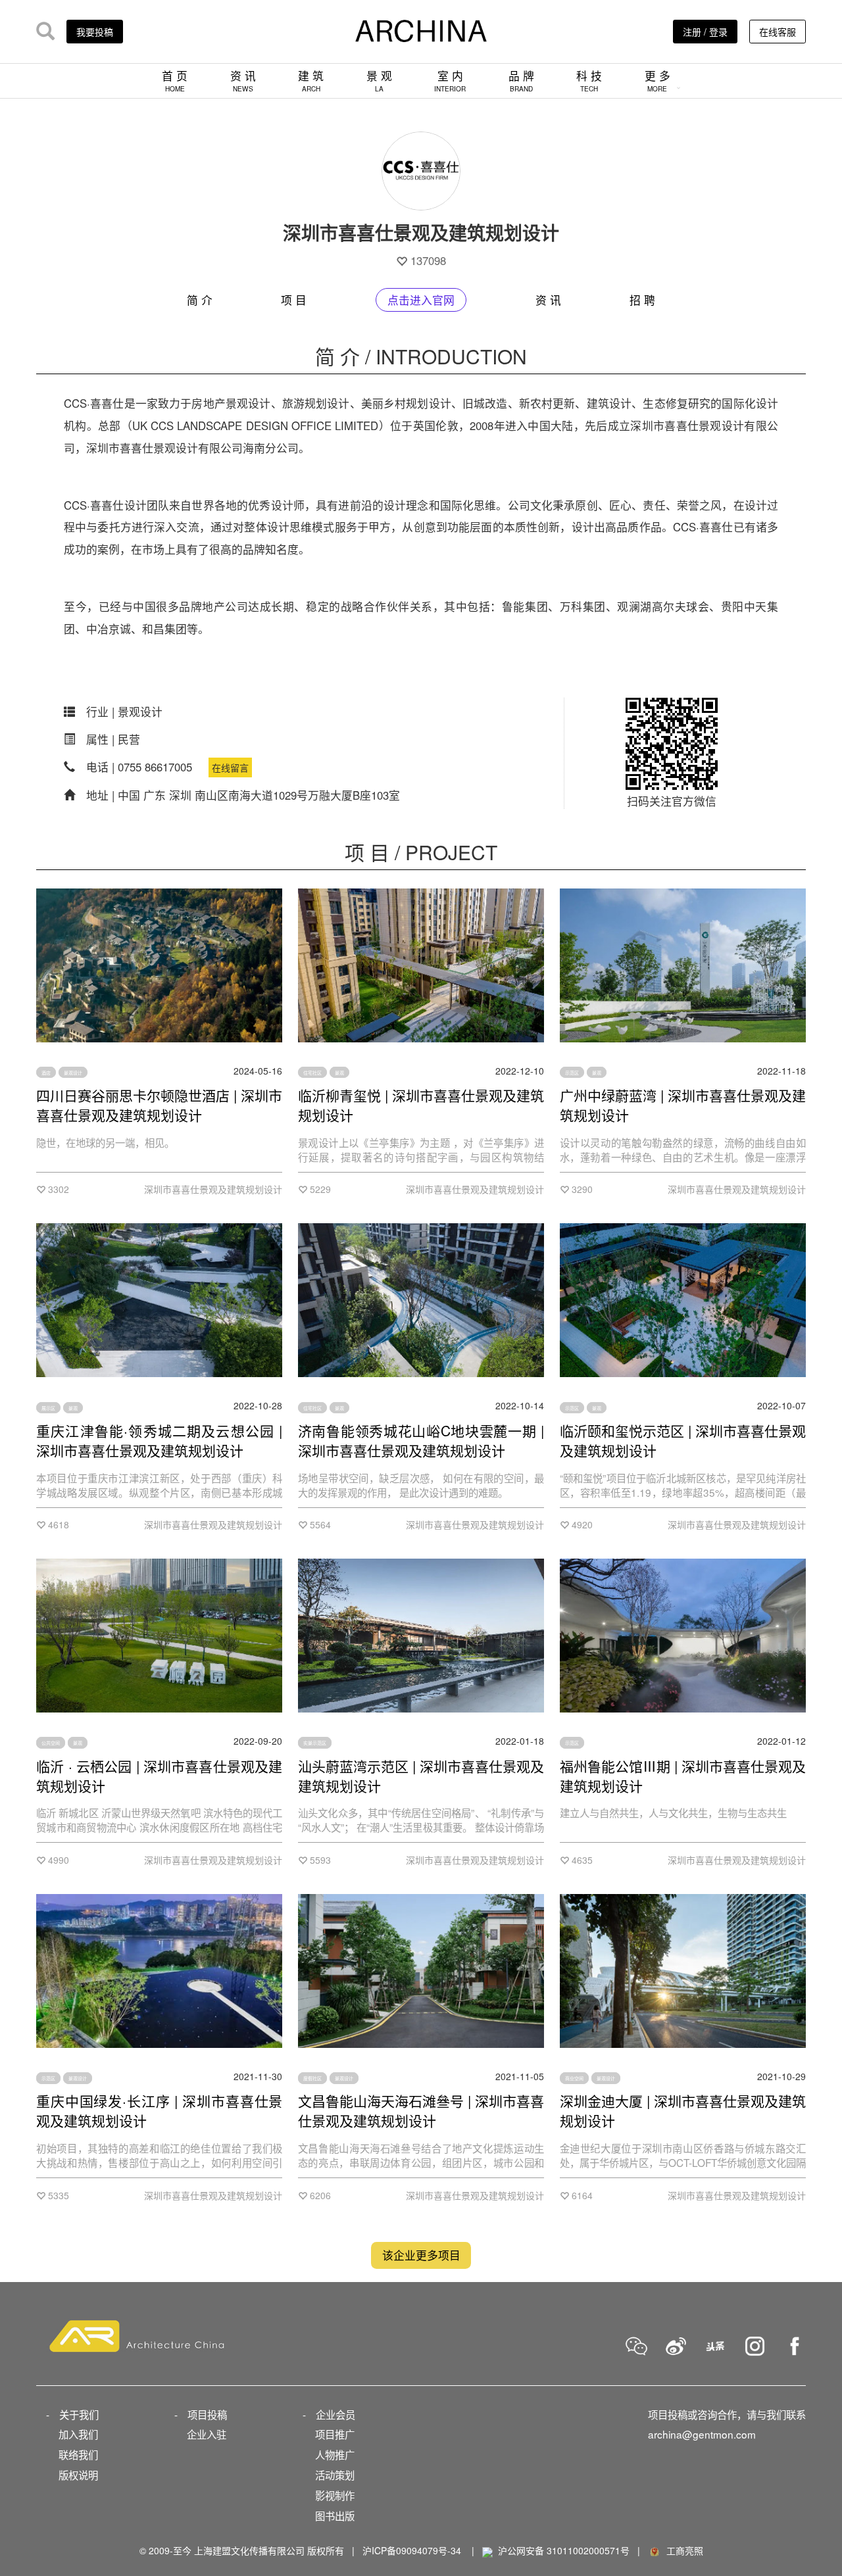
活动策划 (335, 2475)
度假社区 (312, 2078)
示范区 (572, 1073)
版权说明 (78, 2475)
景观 (339, 1073)
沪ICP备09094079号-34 (412, 2550)
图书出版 (335, 2515)
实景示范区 (315, 1743)
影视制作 (335, 2495)
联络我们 (78, 2454)
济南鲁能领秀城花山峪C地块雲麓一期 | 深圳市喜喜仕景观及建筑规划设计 (421, 1440)
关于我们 (79, 2414)
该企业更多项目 (421, 2256)
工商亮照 (682, 2550)
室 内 (450, 81)
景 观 (379, 81)
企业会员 (335, 2414)
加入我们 (78, 2434)
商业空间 (574, 2078)
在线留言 (230, 767)
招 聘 (642, 300)
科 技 (589, 81)
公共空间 (51, 1743)
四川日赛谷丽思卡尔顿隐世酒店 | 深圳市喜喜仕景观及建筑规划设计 (159, 1105)
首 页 (175, 81)
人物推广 (335, 2454)
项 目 (294, 300)
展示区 (48, 1407)
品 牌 (521, 81)
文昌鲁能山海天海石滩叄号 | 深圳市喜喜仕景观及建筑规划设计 (421, 2110)
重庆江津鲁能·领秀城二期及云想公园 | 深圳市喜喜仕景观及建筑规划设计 (159, 1440)
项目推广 (335, 2434)
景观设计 (73, 1073)
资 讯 (243, 81)
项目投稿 (207, 2414)
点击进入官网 (421, 300)
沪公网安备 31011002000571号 (564, 2550)
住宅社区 (312, 1073)
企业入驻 (207, 2434)
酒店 (46, 1073)
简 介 (200, 300)
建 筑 (311, 81)
